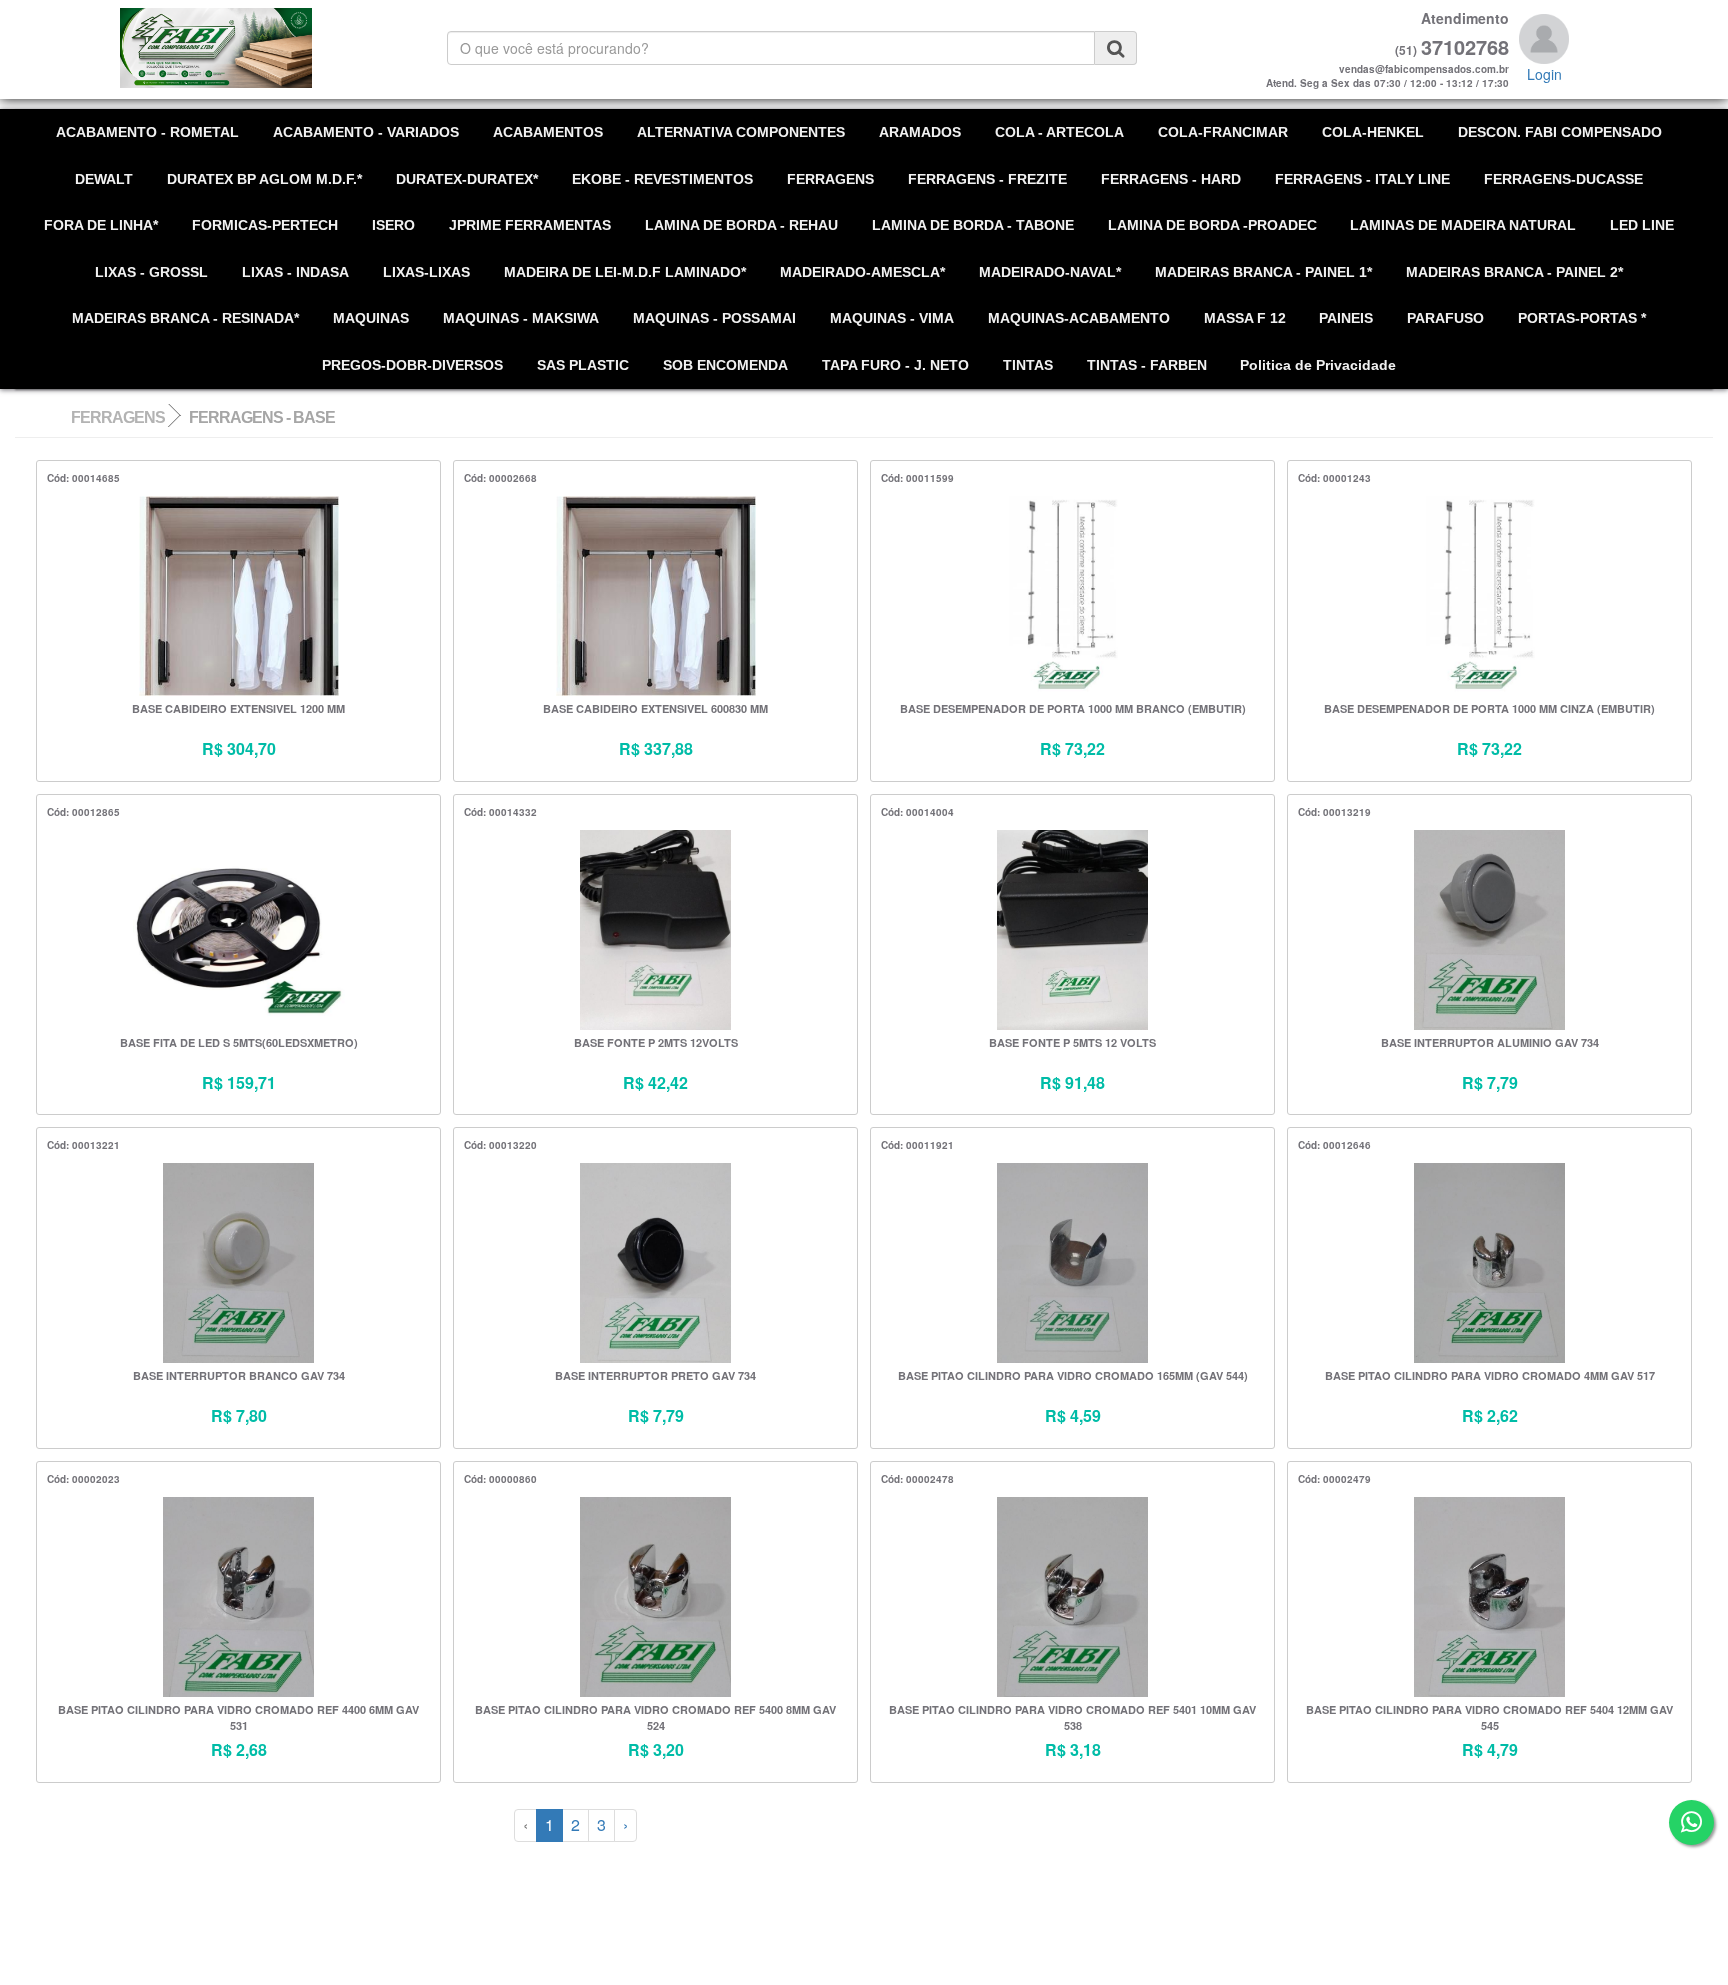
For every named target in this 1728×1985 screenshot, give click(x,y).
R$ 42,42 (655, 1083)
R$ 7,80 (239, 1416)
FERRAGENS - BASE (262, 417)
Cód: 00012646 (1334, 1145)
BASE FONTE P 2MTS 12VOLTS (656, 1042)
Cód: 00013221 (83, 1145)
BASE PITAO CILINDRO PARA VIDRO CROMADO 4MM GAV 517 (1490, 1375)
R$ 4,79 (1490, 1750)
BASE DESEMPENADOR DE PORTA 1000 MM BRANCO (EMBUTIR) (1073, 708)
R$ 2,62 (1490, 1416)
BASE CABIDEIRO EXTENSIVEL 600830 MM (655, 708)
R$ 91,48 (1072, 1083)
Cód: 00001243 (1334, 478)
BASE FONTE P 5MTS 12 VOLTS (1072, 1042)
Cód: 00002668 (500, 478)
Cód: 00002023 (83, 1479)
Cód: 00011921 (917, 1145)
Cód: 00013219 (1334, 812)
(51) (1406, 50)
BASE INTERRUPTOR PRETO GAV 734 (655, 1375)
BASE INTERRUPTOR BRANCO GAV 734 (239, 1375)
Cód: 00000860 (500, 1479)
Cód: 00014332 (500, 812)
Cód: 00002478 (917, 1479)
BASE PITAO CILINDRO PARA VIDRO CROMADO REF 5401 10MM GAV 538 (1072, 1717)
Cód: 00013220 (500, 1145)
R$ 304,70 (239, 749)
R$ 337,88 (656, 749)
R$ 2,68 (239, 1750)
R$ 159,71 (239, 1083)
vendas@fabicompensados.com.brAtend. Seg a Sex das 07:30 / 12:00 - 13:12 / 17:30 (1387, 76)
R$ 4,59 (1073, 1416)
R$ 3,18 (1073, 1750)
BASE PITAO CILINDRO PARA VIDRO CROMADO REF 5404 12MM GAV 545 (1489, 1717)
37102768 (1465, 47)
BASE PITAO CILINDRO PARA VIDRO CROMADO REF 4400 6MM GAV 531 (238, 1717)
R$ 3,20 (656, 1750)
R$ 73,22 (1072, 749)
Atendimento (1465, 18)
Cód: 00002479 (1334, 1479)
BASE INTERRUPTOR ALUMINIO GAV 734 (1490, 1042)
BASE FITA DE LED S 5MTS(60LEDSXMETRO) (239, 1042)
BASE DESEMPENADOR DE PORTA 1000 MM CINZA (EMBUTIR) (1489, 708)
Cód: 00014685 (83, 478)
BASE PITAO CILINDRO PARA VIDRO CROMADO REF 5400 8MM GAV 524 (655, 1717)
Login (1544, 74)
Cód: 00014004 (917, 812)
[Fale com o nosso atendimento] (1691, 1822)
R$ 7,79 (1490, 1083)
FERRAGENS (118, 417)
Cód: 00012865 (83, 812)
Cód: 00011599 (917, 478)
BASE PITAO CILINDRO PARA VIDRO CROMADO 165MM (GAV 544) (1073, 1375)
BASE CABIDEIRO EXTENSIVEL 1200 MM (238, 708)
